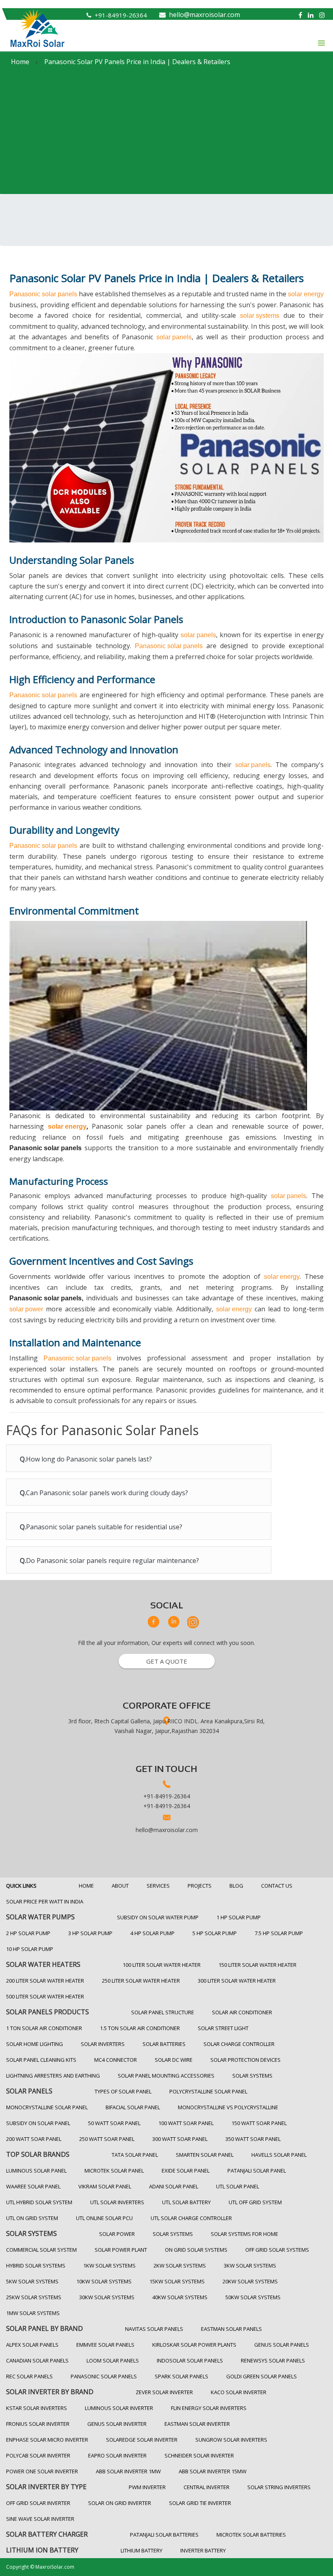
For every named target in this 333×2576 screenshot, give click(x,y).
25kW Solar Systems (34, 2297)
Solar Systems (252, 2076)
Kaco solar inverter (239, 2392)
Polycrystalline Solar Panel (208, 2091)
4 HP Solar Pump (152, 1933)
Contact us (277, 1886)
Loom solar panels (113, 2360)
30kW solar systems (107, 2297)
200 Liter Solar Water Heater (45, 1981)
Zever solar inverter (164, 2392)
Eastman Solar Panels (231, 2329)
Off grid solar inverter (38, 2503)
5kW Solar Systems (32, 2281)
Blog (236, 1886)
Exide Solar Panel (186, 2171)
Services (158, 1886)
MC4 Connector (116, 2060)
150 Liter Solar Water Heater (257, 1965)
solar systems (260, 316)
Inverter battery (203, 2550)
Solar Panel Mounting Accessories (166, 2076)
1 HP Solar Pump (239, 1917)
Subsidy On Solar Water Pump (158, 1917)
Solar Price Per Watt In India (45, 1901)
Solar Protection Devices (245, 2060)
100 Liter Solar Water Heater (162, 1965)
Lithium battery (142, 2550)
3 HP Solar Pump (90, 1933)
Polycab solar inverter (38, 2455)
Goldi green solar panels (262, 2376)
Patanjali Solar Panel (257, 2171)
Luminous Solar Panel (36, 2171)
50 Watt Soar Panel (114, 2123)
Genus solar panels (282, 2345)
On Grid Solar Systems (196, 2250)
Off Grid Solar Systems (277, 2250)
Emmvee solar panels (105, 2345)
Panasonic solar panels (43, 294)
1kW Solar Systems (109, 2266)
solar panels (174, 337)
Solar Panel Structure (163, 2012)
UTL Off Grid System (255, 2202)
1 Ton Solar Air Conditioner (44, 2028)
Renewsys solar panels (273, 2360)
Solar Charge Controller (239, 2044)
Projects (200, 1886)
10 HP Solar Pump (30, 1949)
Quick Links (21, 1886)
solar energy (306, 294)
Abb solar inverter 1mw (128, 2471)
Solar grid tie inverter (200, 2503)
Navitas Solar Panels (154, 2329)
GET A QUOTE (167, 1661)
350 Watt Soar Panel (253, 2139)
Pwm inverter (147, 2487)
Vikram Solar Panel (105, 2186)
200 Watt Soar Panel (34, 2139)
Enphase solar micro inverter (47, 2440)
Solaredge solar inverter (142, 2440)
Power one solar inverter (42, 2471)
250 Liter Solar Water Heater (141, 1981)
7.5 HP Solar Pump (279, 1933)
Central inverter (207, 2487)
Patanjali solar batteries (164, 2535)
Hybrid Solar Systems (36, 2266)
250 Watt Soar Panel (107, 2139)
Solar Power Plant (121, 2250)
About (120, 1886)
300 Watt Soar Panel (180, 2139)
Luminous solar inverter (119, 2408)
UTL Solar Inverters (117, 2202)
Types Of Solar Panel (123, 2091)
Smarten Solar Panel (205, 2155)
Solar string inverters (279, 2487)
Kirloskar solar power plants (194, 2345)
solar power (26, 1309)
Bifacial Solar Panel (133, 2107)
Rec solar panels (29, 2376)
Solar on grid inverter (120, 2503)
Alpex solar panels (32, 2345)
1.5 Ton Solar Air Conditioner (140, 2028)
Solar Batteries (164, 2044)
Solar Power (117, 2234)
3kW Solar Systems (250, 2266)
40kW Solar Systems (180, 2297)
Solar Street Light (223, 2028)
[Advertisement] (166, 133)
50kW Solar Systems (253, 2297)
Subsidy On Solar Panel (38, 2123)
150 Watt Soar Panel (259, 2123)
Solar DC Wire (174, 2060)
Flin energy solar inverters (209, 2408)
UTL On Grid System (32, 2218)
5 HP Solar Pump (215, 1933)
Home (86, 1886)
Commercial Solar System (41, 2250)
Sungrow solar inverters (231, 2440)
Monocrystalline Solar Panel (47, 2107)
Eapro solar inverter (117, 2455)
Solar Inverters (103, 2044)
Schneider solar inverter (199, 2455)
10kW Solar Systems (104, 2281)
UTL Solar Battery (186, 2202)
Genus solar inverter (117, 2424)
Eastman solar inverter (197, 2424)
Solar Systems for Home (244, 2234)
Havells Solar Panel (279, 2155)
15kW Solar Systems (177, 2281)
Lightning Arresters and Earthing (53, 2076)
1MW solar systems (33, 2313)
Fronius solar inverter (38, 2424)
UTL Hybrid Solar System (39, 2202)
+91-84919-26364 (121, 15)
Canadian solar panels (37, 2360)
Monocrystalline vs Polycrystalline (228, 2107)
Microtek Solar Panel (114, 2171)
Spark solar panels (182, 2376)
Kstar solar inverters (37, 2408)
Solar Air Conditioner (242, 2012)
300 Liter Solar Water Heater (237, 1981)
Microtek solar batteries (251, 2535)
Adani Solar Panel (174, 2186)
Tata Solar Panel (135, 2155)
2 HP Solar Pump (28, 1933)
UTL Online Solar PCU (104, 2218)
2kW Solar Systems (180, 2266)
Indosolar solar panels (190, 2360)
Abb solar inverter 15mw (213, 2471)
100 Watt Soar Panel (186, 2123)
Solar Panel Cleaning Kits (41, 2060)
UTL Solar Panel (238, 2186)
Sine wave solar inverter (40, 2519)
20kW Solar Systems (250, 2281)
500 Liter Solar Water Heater (45, 1996)
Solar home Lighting (35, 2044)
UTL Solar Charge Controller (191, 2218)
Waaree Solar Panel (33, 2186)
